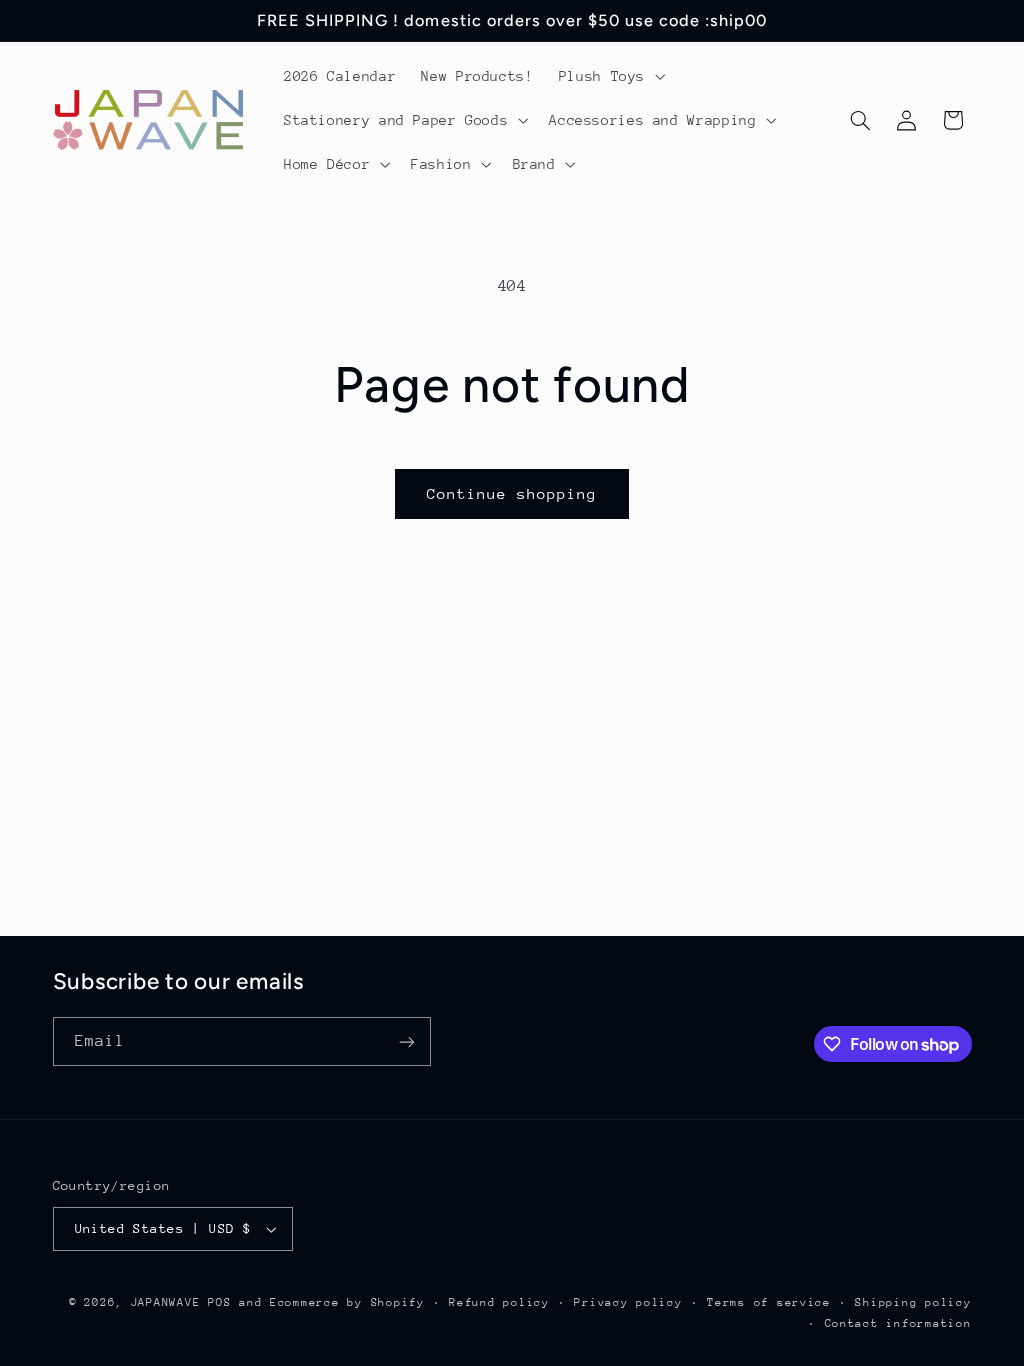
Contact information (898, 1323)
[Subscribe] (406, 1041)
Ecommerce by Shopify (347, 1302)
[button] (609, 76)
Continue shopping (512, 493)
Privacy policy (628, 1302)
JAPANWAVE (166, 1302)
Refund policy (499, 1302)
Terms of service (769, 1302)
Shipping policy (913, 1302)
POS (219, 1302)
